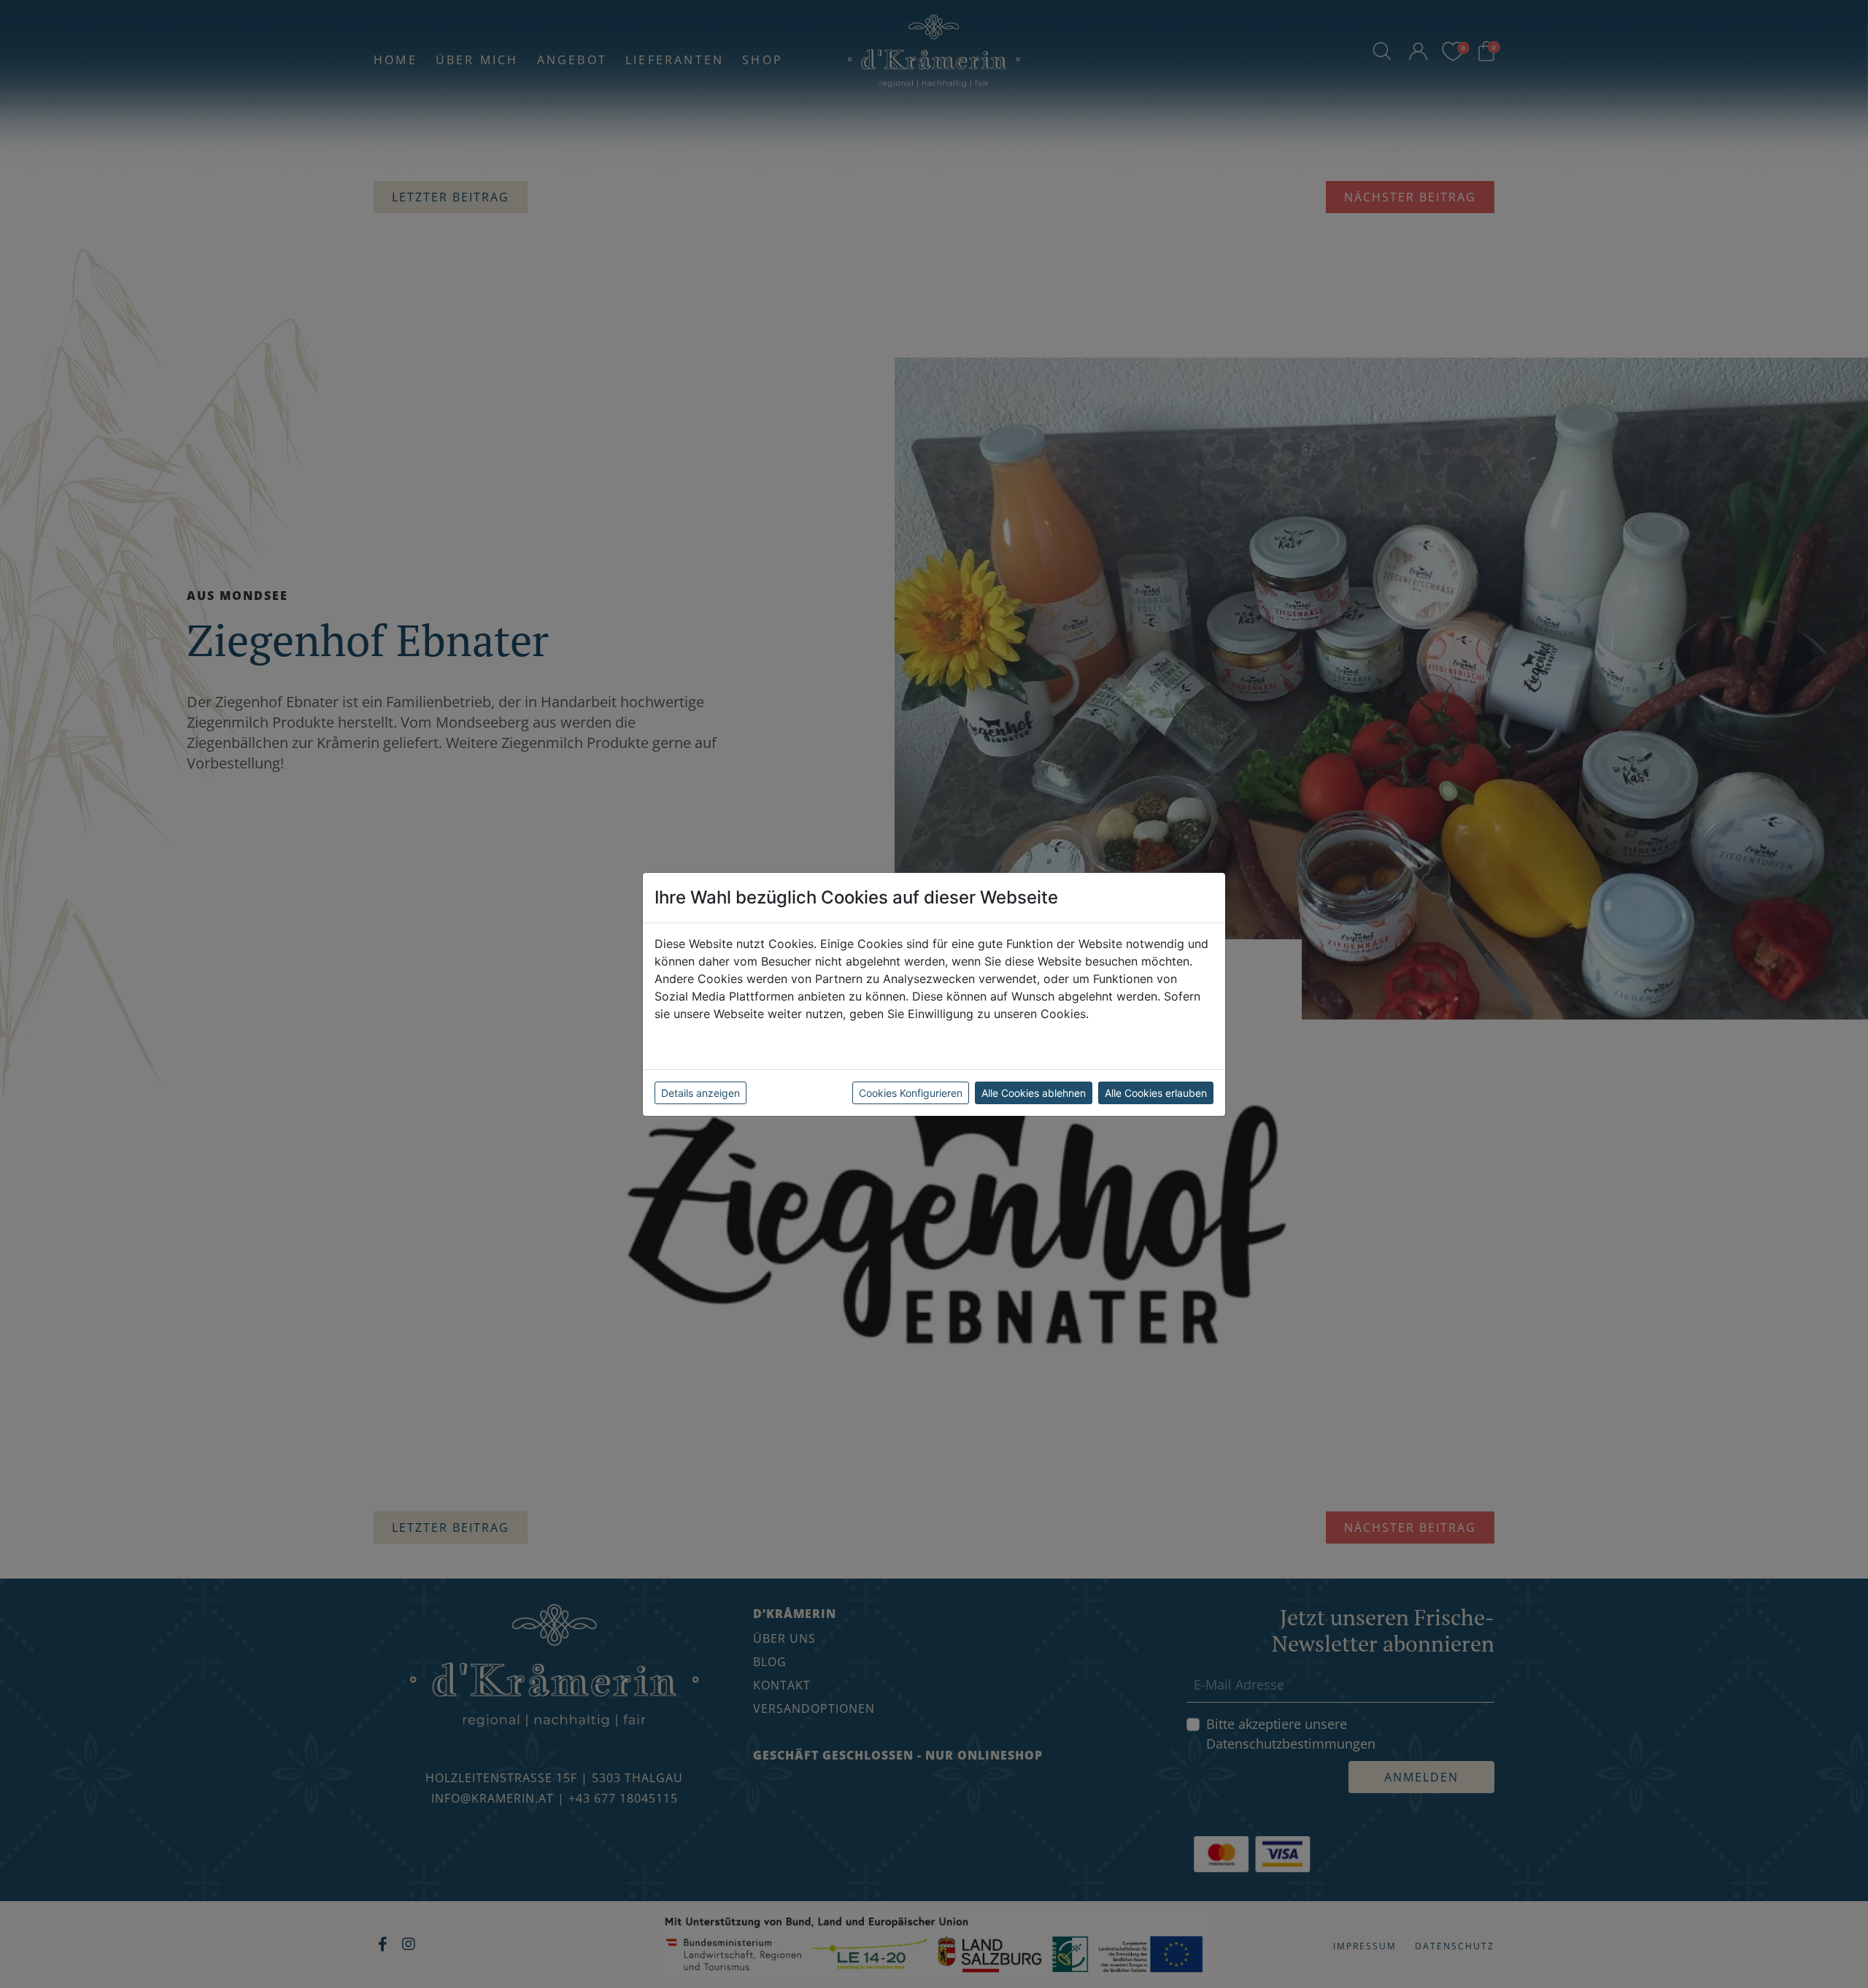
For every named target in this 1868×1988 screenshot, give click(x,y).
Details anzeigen (700, 1093)
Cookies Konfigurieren (911, 1093)
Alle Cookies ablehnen (1034, 1093)
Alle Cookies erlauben (1156, 1093)
